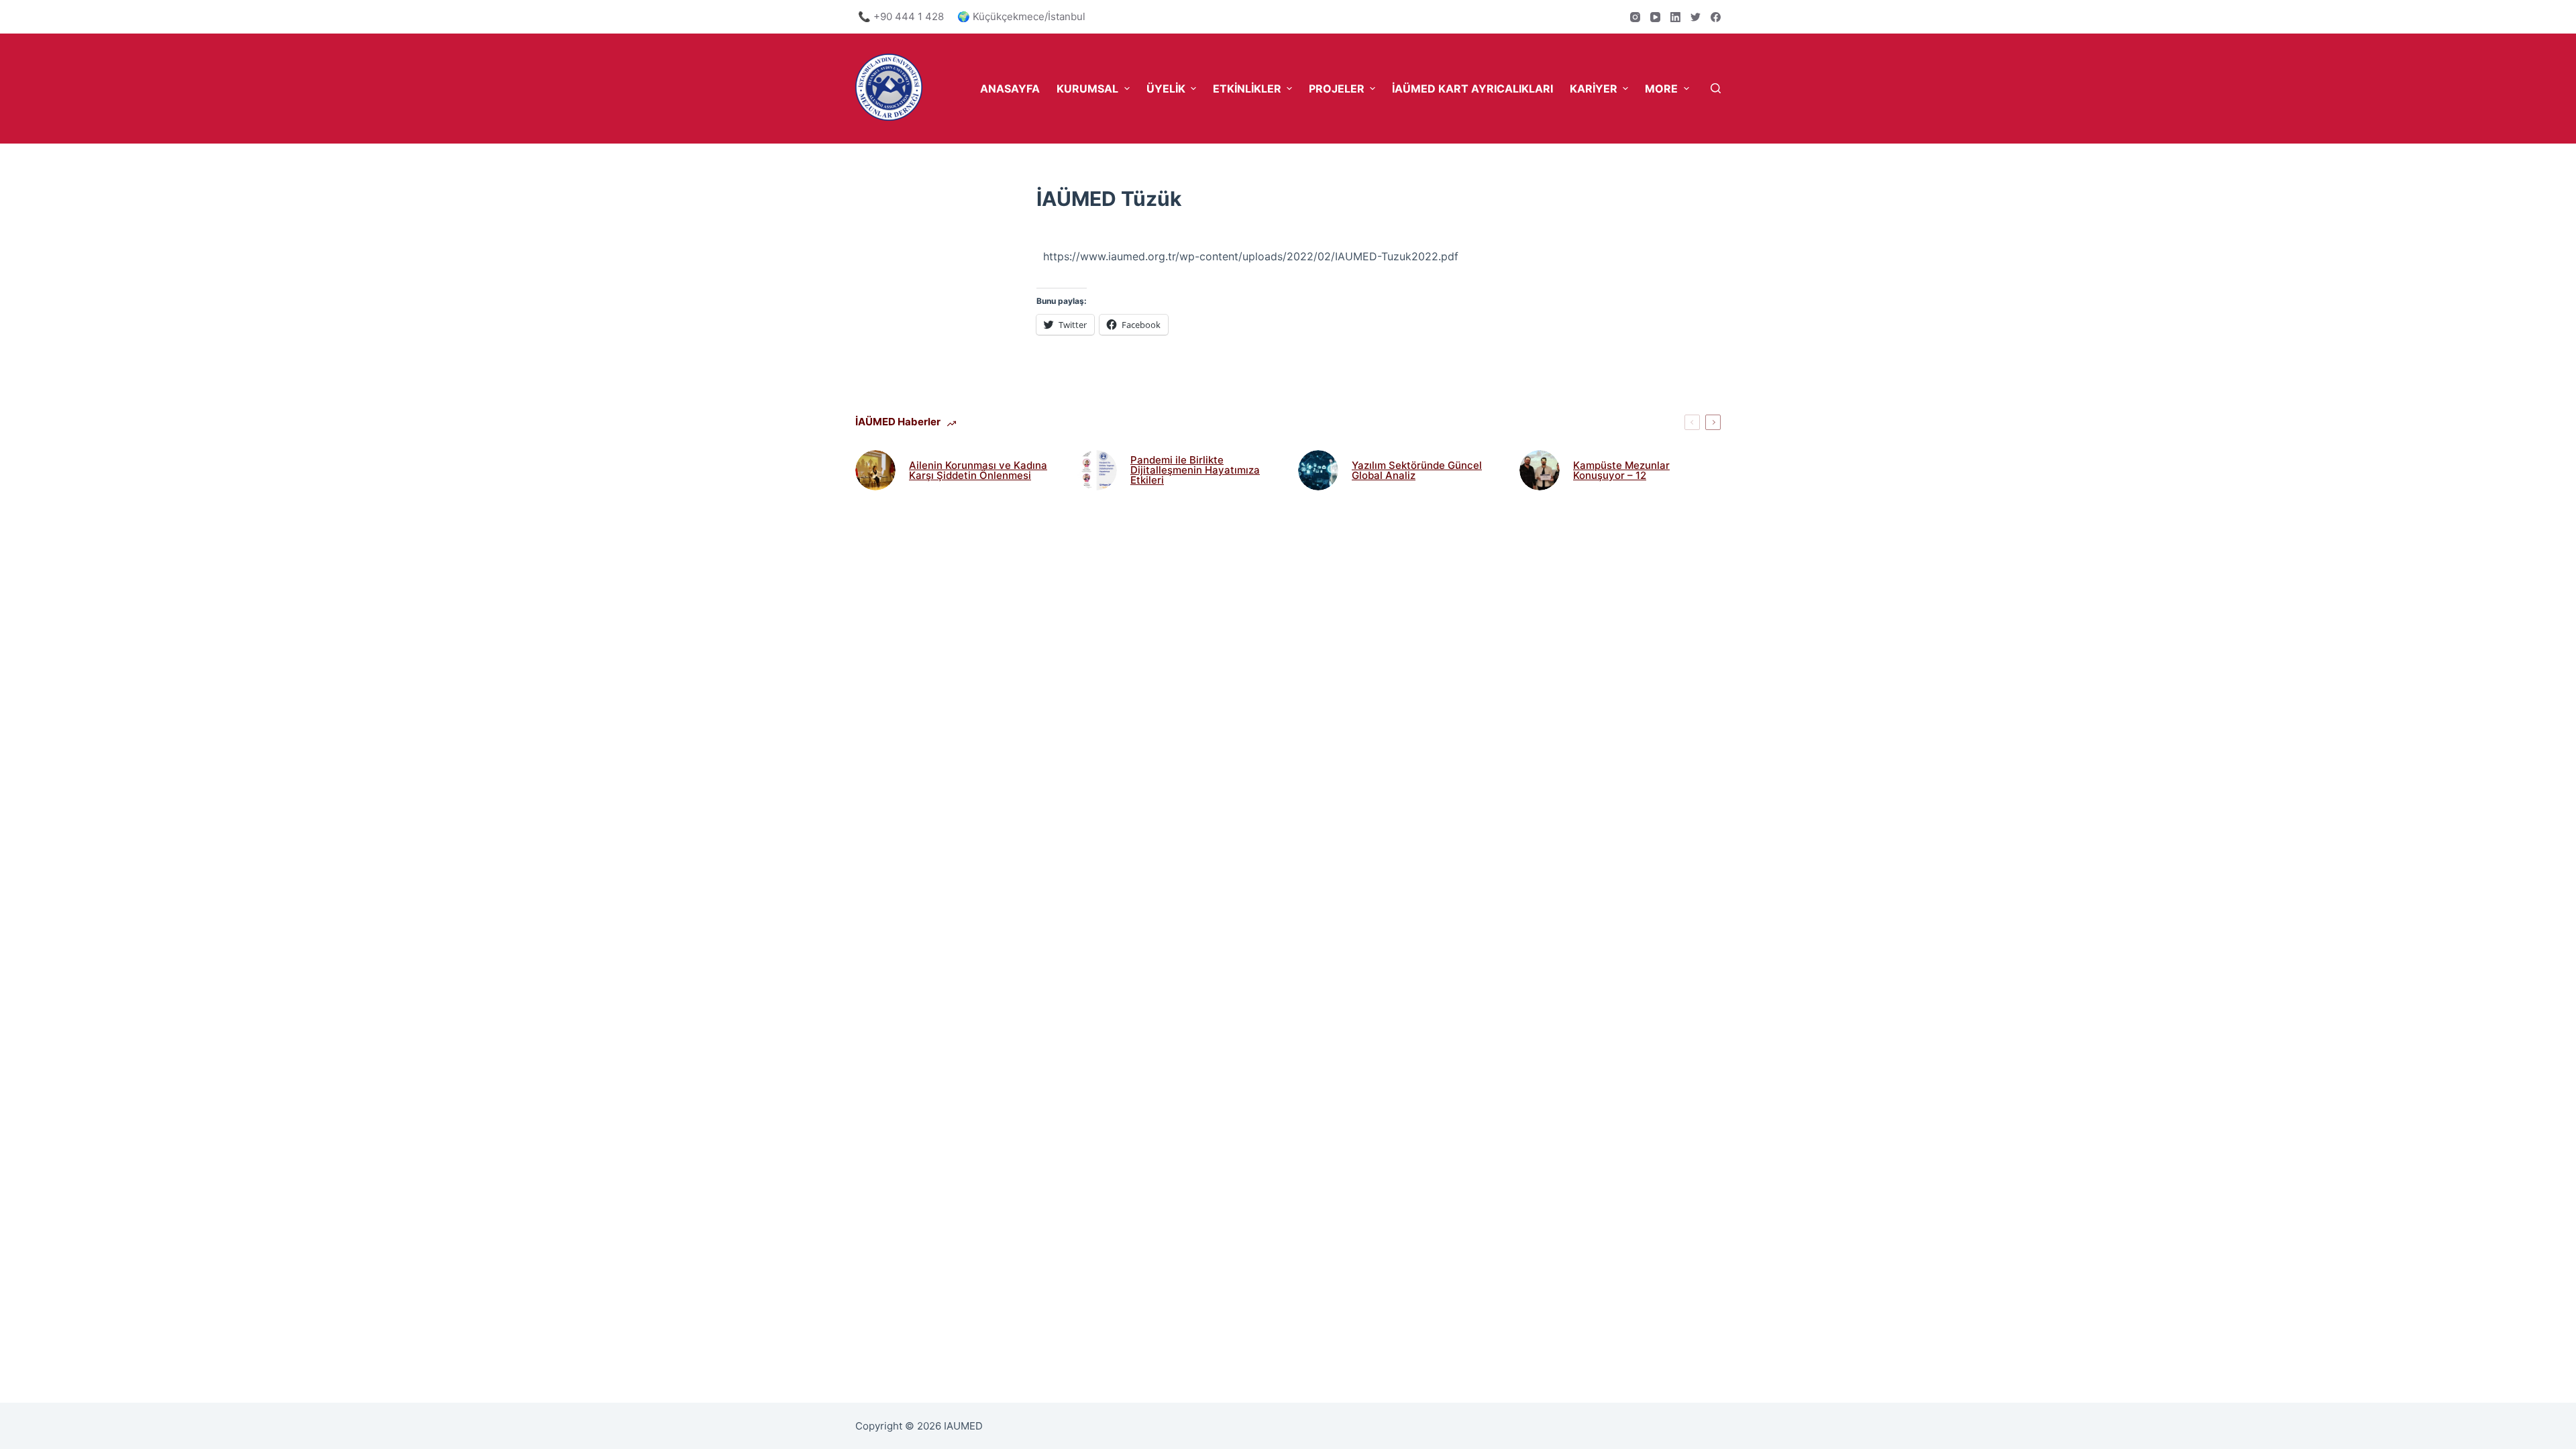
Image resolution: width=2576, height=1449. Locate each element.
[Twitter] (1696, 17)
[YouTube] (1655, 17)
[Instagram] (1635, 17)
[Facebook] (1716, 17)
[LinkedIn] (1675, 17)
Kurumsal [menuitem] (1087, 89)
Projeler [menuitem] (1337, 89)
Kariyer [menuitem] (1594, 89)
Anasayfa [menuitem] (1010, 89)
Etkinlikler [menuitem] (1247, 89)
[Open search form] (1716, 88)
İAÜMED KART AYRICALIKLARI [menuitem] (1472, 89)
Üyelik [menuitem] (1166, 89)
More (1661, 89)
